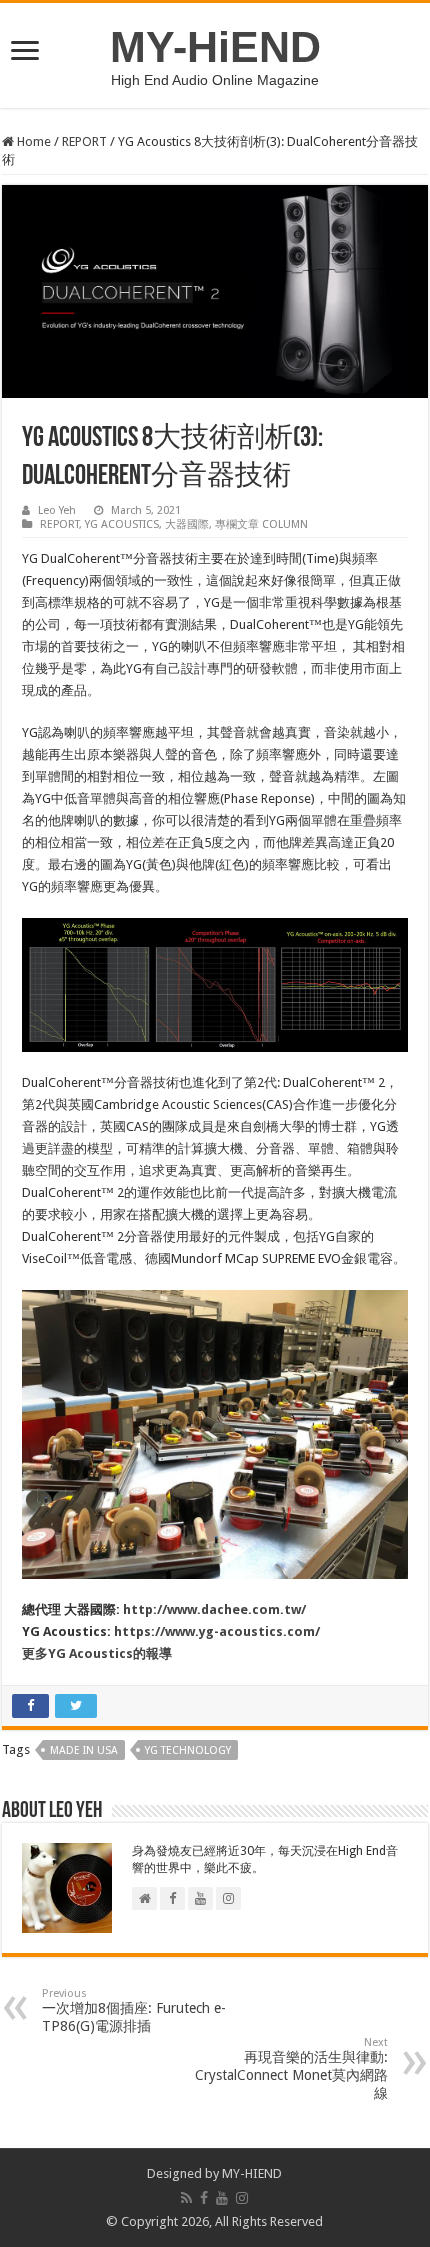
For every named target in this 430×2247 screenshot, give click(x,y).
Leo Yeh (57, 510)
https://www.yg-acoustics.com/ (217, 1631)
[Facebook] (204, 2198)
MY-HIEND (252, 2173)
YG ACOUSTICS (122, 524)
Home (32, 141)
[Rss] (186, 2198)
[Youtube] (222, 2198)
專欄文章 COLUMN (261, 524)
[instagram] (242, 2198)
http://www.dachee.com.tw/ (214, 1609)
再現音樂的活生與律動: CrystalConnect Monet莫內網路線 (291, 2068)
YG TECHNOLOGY (188, 1750)
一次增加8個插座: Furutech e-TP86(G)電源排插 (134, 2010)
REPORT (84, 141)
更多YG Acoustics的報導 (97, 1653)
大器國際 (187, 524)
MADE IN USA (84, 1750)
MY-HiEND (215, 47)
